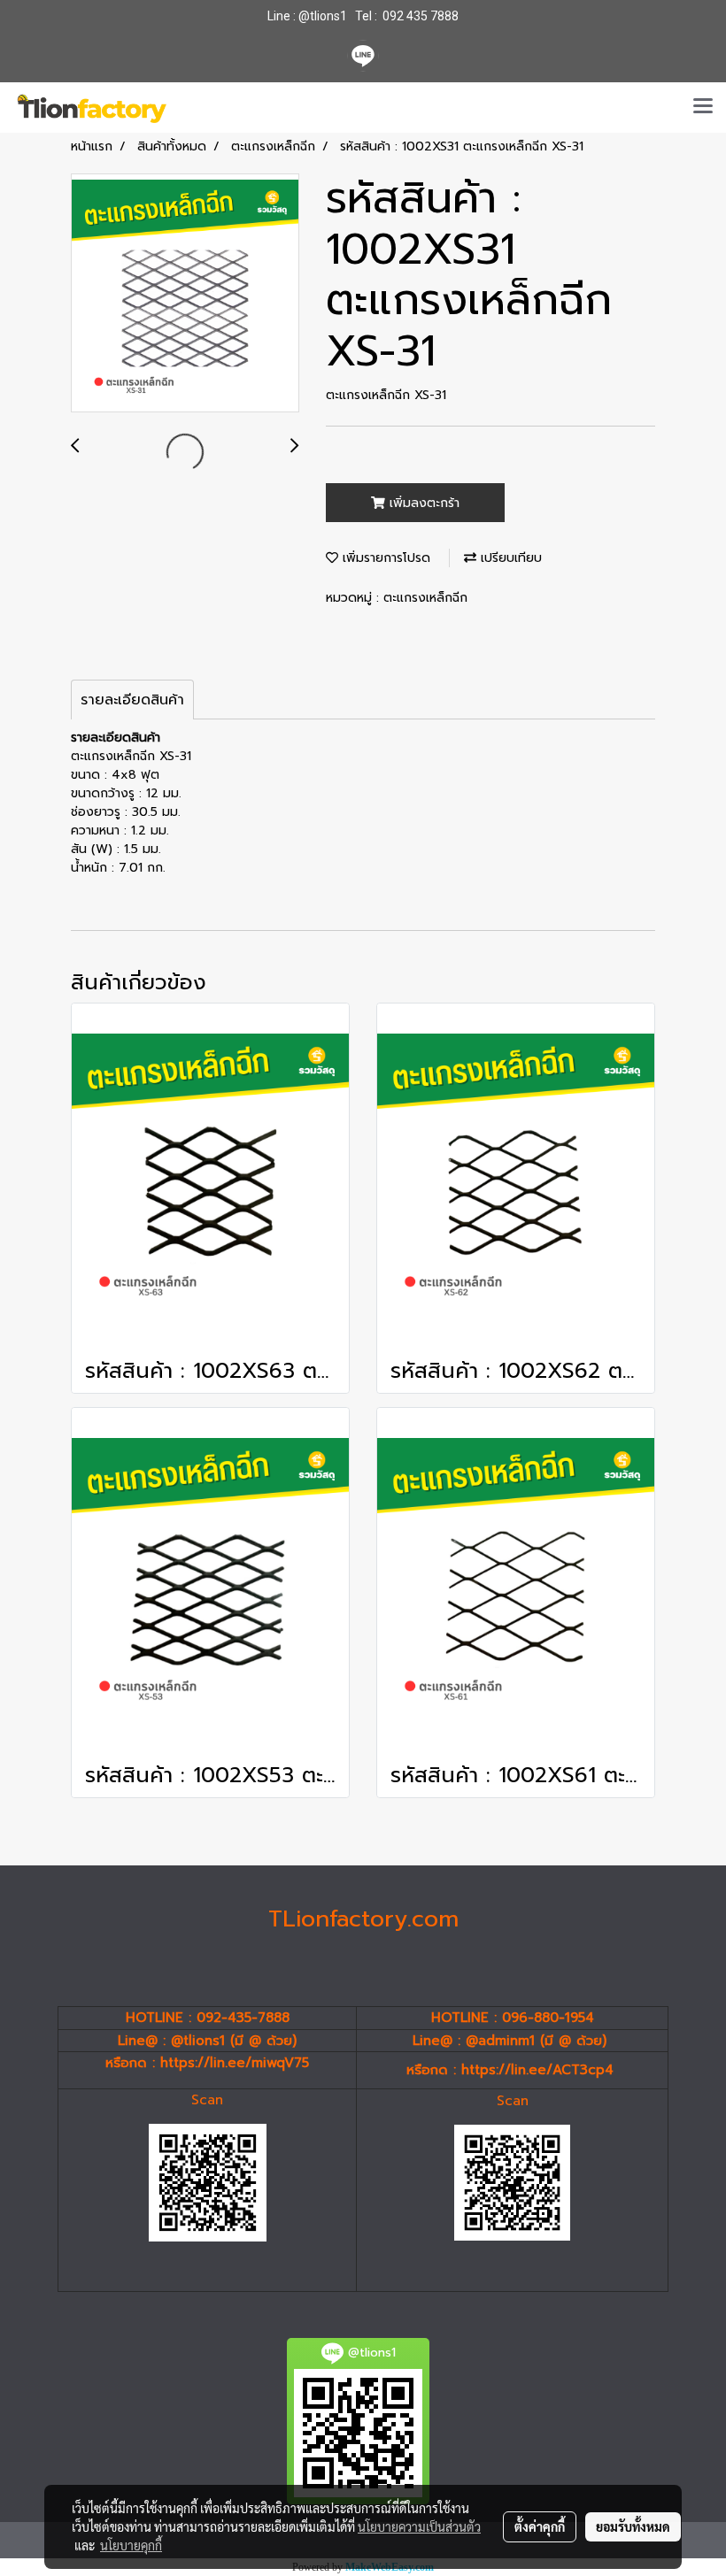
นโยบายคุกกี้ (131, 2545)
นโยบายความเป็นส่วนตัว (419, 2526)
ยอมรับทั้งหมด (633, 2526)
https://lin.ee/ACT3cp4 (537, 2070)
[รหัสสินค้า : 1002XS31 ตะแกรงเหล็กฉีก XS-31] (185, 294)
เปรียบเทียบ (509, 558)
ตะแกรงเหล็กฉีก (425, 598)
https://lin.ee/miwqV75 (235, 2063)
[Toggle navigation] (703, 107)
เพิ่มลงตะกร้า (422, 503)
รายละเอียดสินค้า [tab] (132, 700)
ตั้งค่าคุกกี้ (540, 2526)
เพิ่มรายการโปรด (384, 558)
